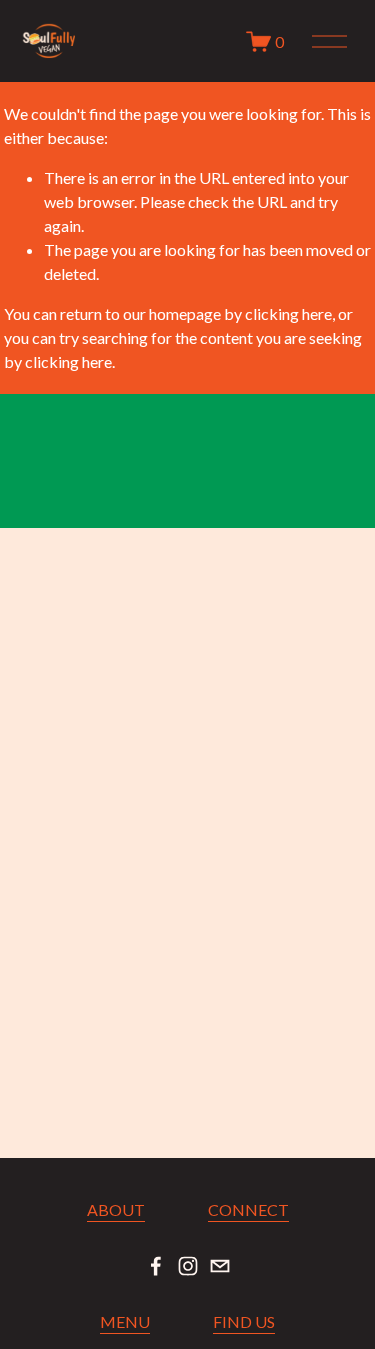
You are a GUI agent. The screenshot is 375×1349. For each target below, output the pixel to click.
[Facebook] (156, 1266)
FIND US (244, 1321)
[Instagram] (188, 1266)
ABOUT (116, 1209)
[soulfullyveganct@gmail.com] (220, 1266)
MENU (125, 1321)
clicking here (288, 313)
